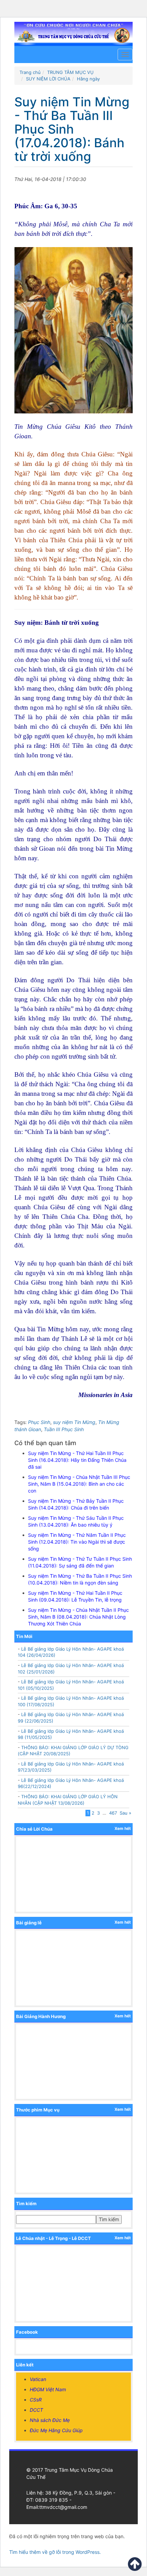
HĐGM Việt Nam (48, 2389)
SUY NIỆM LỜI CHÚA (48, 79)
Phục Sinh (39, 1422)
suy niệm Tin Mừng (74, 1422)
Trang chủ (30, 72)
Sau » (125, 1813)
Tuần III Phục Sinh (64, 1429)
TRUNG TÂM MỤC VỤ (70, 72)
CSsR (36, 2400)
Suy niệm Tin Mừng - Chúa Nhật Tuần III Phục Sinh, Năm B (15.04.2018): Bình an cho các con (79, 1484)
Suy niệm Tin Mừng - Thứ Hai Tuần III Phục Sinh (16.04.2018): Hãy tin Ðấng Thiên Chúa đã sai (77, 1460)
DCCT (36, 2410)
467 (113, 1813)
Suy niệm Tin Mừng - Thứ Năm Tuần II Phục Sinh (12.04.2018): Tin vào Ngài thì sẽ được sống (77, 1542)
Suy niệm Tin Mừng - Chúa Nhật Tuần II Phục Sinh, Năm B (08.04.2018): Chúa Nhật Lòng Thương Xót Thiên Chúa (78, 1617)
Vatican (38, 2379)
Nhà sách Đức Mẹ (50, 2420)
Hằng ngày (88, 79)
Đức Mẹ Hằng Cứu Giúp (56, 2430)
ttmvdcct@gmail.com (63, 2507)
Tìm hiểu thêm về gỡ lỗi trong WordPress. (55, 2552)
